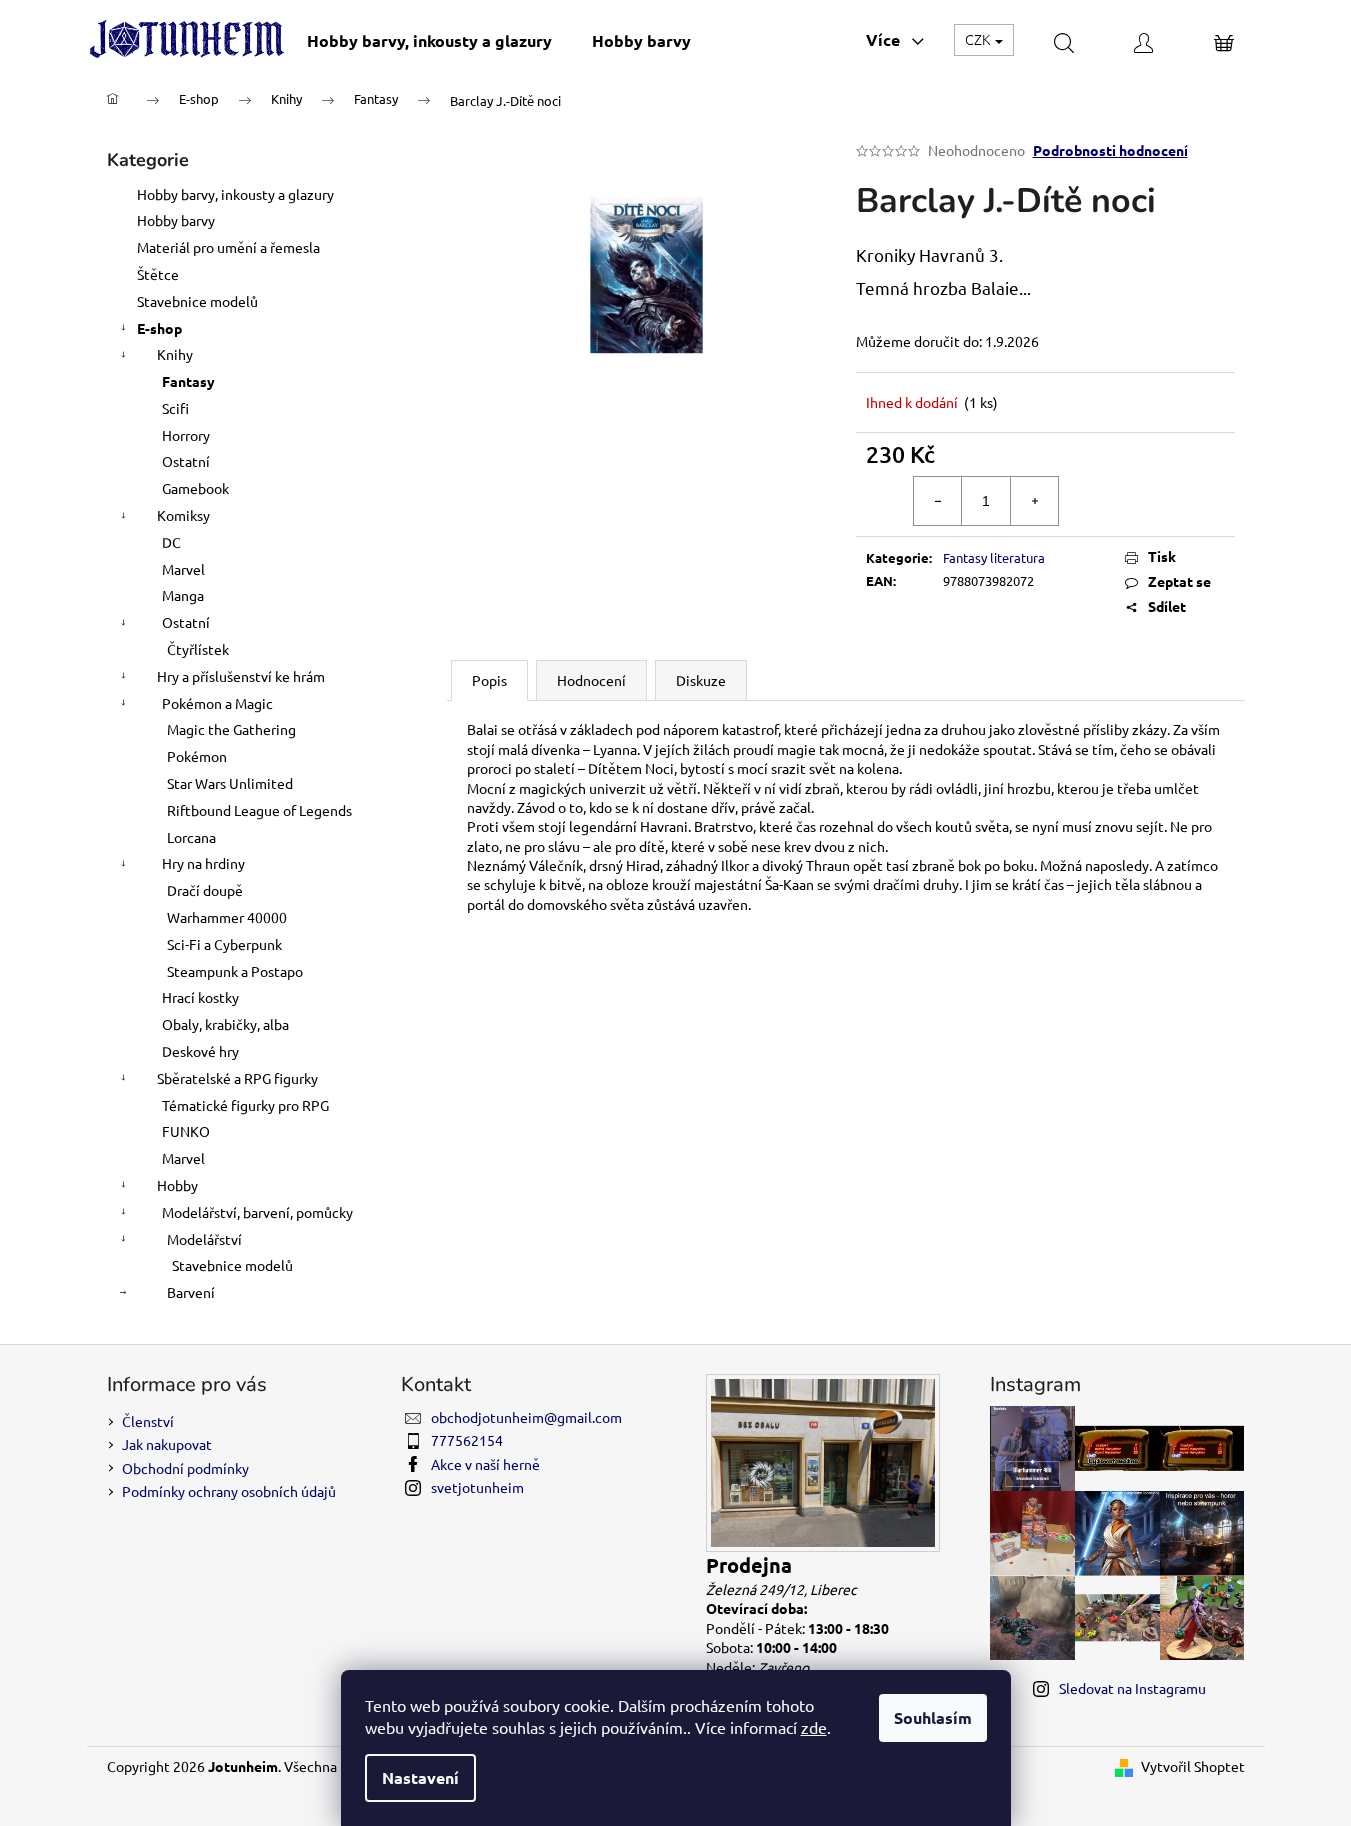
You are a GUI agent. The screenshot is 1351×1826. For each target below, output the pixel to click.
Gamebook (195, 488)
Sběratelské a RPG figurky (237, 1078)
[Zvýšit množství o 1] (1034, 501)
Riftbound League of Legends (259, 810)
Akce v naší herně (485, 1464)
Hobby (177, 1185)
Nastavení (420, 1777)
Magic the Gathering (231, 729)
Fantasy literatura (994, 557)
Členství (148, 1421)
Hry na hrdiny (203, 863)
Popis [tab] (489, 680)
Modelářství (204, 1239)
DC (171, 542)
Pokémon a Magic (217, 703)
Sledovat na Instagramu (1132, 1688)
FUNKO (186, 1131)
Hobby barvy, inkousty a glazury (235, 194)
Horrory (186, 435)
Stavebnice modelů (197, 301)
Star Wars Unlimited (230, 783)
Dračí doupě (205, 890)
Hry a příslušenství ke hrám (241, 676)
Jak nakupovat (167, 1444)
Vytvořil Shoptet (1193, 1766)
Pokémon (197, 756)
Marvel (183, 569)
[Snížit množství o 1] (938, 501)
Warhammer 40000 (227, 917)
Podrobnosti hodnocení (1110, 150)
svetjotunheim (477, 1487)
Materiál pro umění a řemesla (228, 247)
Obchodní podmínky (185, 1468)
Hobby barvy (176, 220)
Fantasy (188, 381)
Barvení (191, 1292)
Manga (183, 595)
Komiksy (183, 515)
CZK (979, 39)
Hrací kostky (200, 997)
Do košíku (1161, 501)
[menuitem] (429, 40)
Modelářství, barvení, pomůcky (257, 1212)
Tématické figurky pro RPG (245, 1105)
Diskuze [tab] (701, 680)
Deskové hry (200, 1051)
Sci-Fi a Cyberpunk (224, 944)
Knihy (175, 354)
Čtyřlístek (198, 649)
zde (814, 1727)
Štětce (158, 274)
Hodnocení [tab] (591, 680)
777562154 (467, 1440)
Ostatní (186, 461)
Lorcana (191, 837)
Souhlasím (933, 1717)
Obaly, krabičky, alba (225, 1024)
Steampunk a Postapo (235, 971)
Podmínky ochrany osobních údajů (229, 1491)
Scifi (175, 408)
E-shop (159, 328)
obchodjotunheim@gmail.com (526, 1417)
